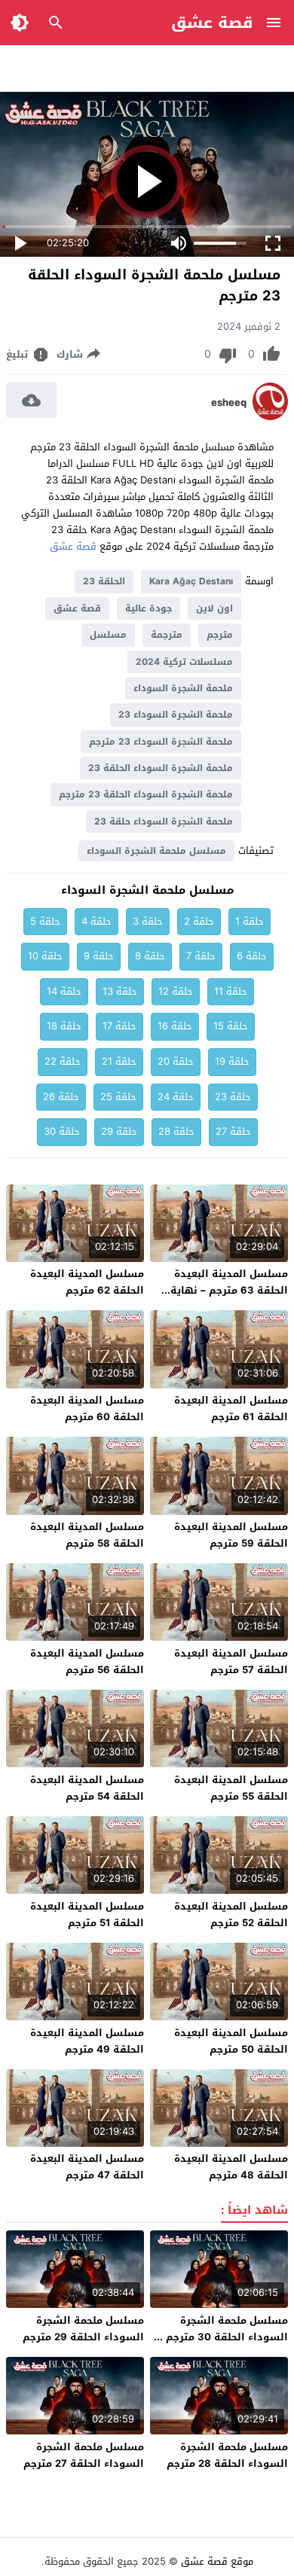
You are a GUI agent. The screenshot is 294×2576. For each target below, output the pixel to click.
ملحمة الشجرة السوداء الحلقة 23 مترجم (146, 794)
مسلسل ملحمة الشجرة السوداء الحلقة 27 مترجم (84, 2455)
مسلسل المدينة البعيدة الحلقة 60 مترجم (87, 1408)
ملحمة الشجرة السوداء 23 (176, 715)
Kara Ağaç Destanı (191, 581)
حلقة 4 (96, 921)
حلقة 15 (231, 1026)
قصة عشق (212, 23)
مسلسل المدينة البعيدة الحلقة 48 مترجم (231, 2167)
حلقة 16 (175, 1026)
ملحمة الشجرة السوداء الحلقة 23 (161, 768)
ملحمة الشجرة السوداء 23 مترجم (161, 742)
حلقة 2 (199, 921)
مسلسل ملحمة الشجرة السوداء (156, 851)
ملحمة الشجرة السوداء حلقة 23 (164, 822)
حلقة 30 (62, 1131)
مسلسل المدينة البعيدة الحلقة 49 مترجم (87, 2041)
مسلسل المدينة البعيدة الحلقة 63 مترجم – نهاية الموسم (229, 1290)
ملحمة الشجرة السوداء (183, 688)
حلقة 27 (233, 1131)
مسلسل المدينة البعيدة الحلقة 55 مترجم (231, 1788)
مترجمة (167, 635)
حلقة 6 (252, 956)
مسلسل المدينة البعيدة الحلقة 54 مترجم (87, 1788)
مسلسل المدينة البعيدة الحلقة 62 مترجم (87, 1282)
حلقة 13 (120, 991)
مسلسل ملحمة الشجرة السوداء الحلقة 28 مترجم (227, 2455)
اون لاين (214, 608)
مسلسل (108, 635)
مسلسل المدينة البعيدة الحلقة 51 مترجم (87, 1914)
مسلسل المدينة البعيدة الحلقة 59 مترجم (231, 1535)
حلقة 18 (64, 1026)
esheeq (229, 403)
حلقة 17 (119, 1026)
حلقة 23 (233, 1097)
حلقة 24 (176, 1097)
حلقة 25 (118, 1097)
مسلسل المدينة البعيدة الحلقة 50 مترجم (231, 2041)
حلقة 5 (45, 921)
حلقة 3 (148, 921)
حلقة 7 (201, 956)
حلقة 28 (176, 1131)
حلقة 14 (64, 991)
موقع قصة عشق (217, 2561)
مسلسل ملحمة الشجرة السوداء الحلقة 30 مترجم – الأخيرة (223, 2337)
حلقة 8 (150, 956)
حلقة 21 (119, 1061)
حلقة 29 (119, 1131)
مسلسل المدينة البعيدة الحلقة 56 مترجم (87, 1661)
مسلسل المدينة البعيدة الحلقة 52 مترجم (231, 1914)
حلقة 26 (61, 1097)
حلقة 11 (231, 991)
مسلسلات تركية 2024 (184, 662)
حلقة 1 (250, 921)
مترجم (220, 635)
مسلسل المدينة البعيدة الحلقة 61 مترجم (231, 1408)
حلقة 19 (232, 1061)
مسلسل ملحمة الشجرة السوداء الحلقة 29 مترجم (83, 2329)
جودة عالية (149, 608)
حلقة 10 (45, 956)
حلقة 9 (99, 956)
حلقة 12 (176, 991)
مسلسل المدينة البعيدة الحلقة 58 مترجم (87, 1535)
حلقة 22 (63, 1061)
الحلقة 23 (104, 581)
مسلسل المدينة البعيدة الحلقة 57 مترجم (231, 1661)
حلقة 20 (176, 1061)
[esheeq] (270, 417)
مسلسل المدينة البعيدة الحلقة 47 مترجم (87, 2167)
